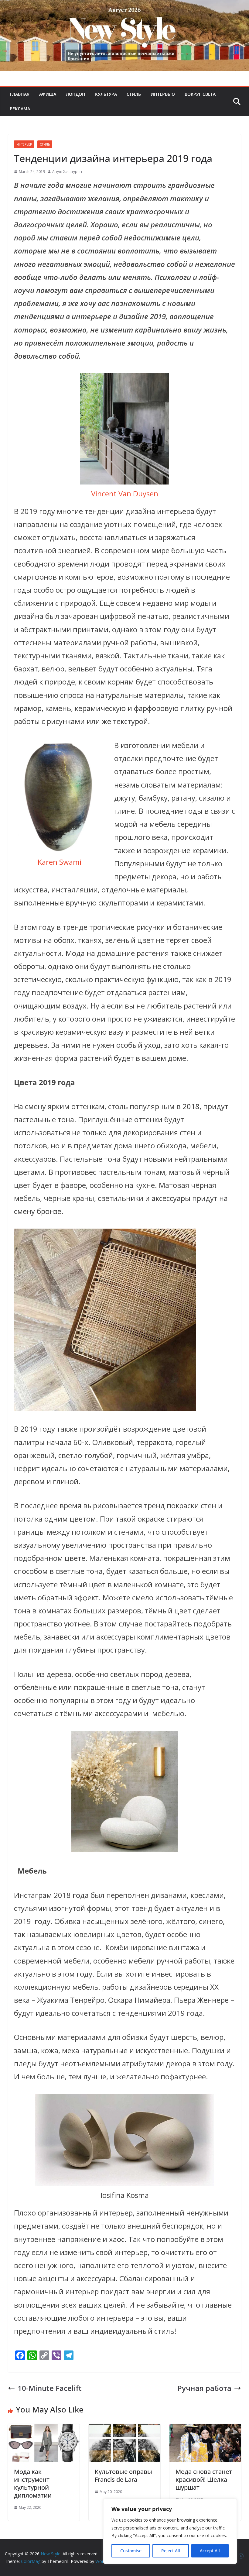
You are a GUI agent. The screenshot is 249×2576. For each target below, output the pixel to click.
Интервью (163, 94)
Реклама (20, 109)
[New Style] (124, 7)
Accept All (210, 2551)
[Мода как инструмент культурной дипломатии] (44, 2431)
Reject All (171, 2551)
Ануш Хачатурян (67, 172)
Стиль (134, 94)
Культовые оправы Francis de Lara (123, 2476)
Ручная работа (204, 2388)
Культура (106, 94)
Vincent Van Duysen (125, 493)
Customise (131, 2551)
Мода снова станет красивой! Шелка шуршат (204, 2479)
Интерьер (24, 144)
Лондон (76, 94)
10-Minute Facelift (50, 2388)
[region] (170, 2531)
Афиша (48, 94)
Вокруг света (200, 94)
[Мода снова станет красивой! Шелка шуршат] (205, 2431)
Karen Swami (60, 862)
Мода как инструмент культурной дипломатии (33, 2483)
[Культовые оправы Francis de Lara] (124, 2431)
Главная (20, 94)
